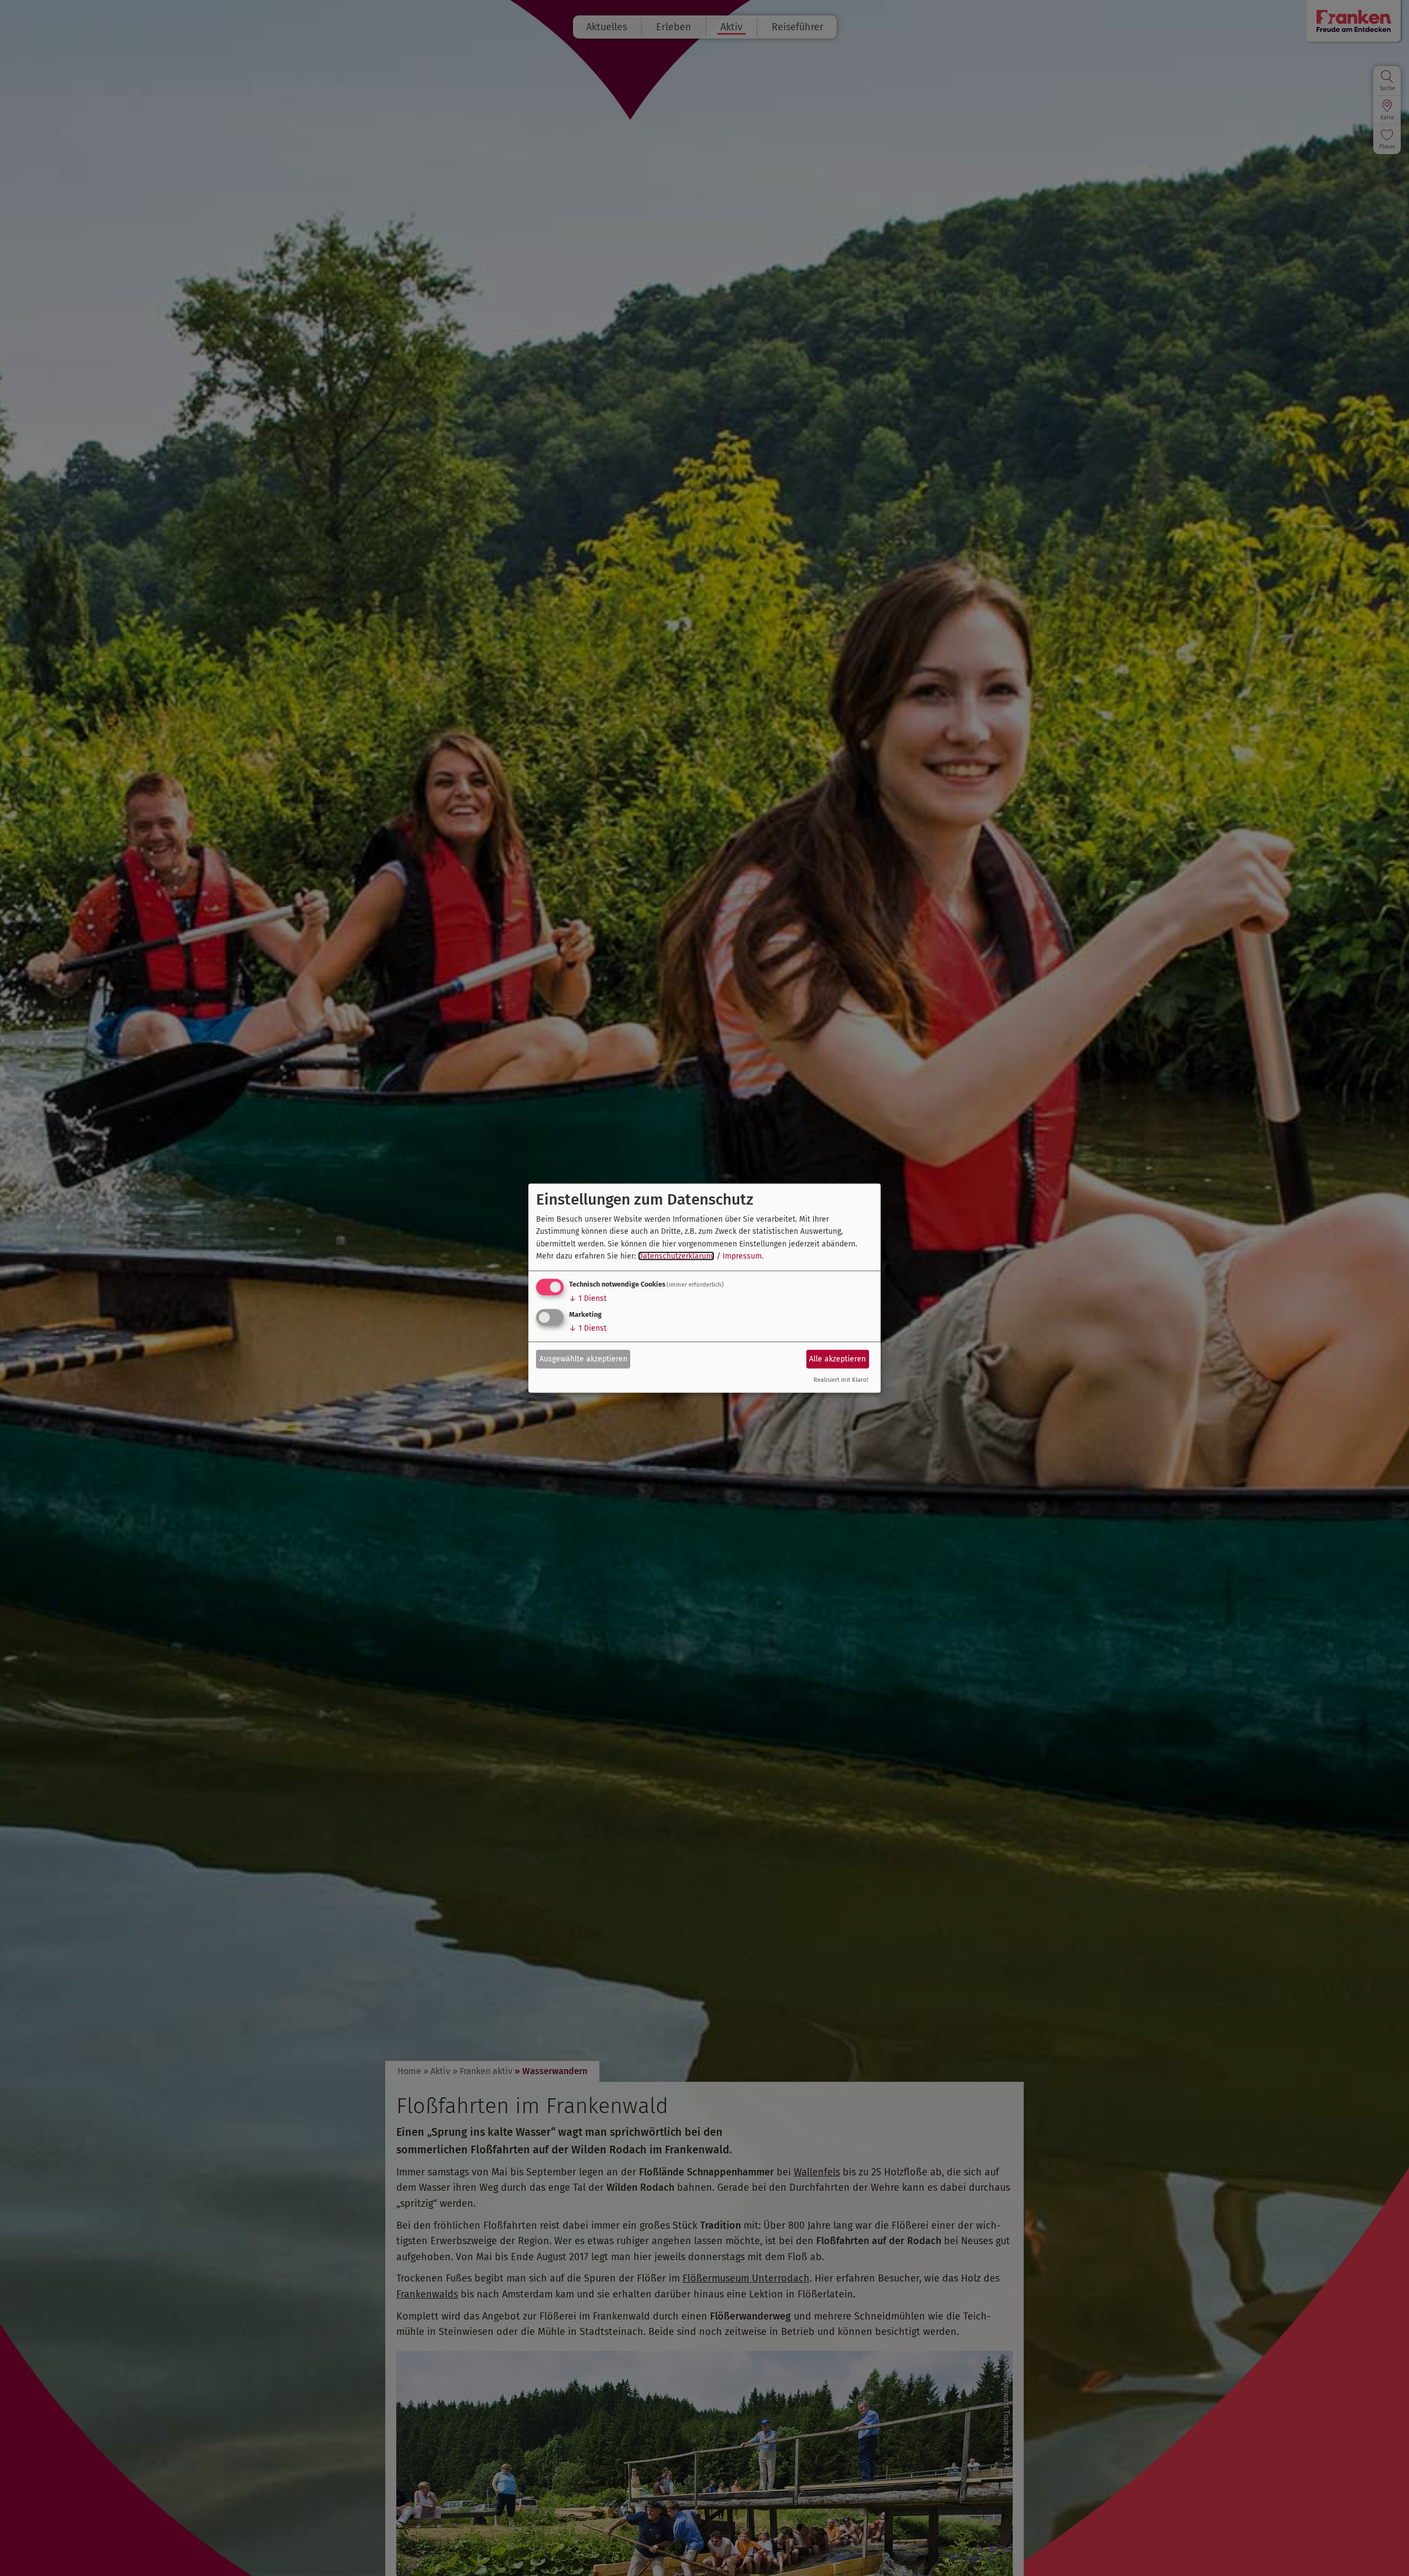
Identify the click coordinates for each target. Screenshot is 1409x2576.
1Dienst (588, 1298)
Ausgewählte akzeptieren (583, 1359)
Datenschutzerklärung (676, 1256)
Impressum (742, 1256)
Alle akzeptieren (837, 1359)
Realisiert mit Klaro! (841, 1380)
